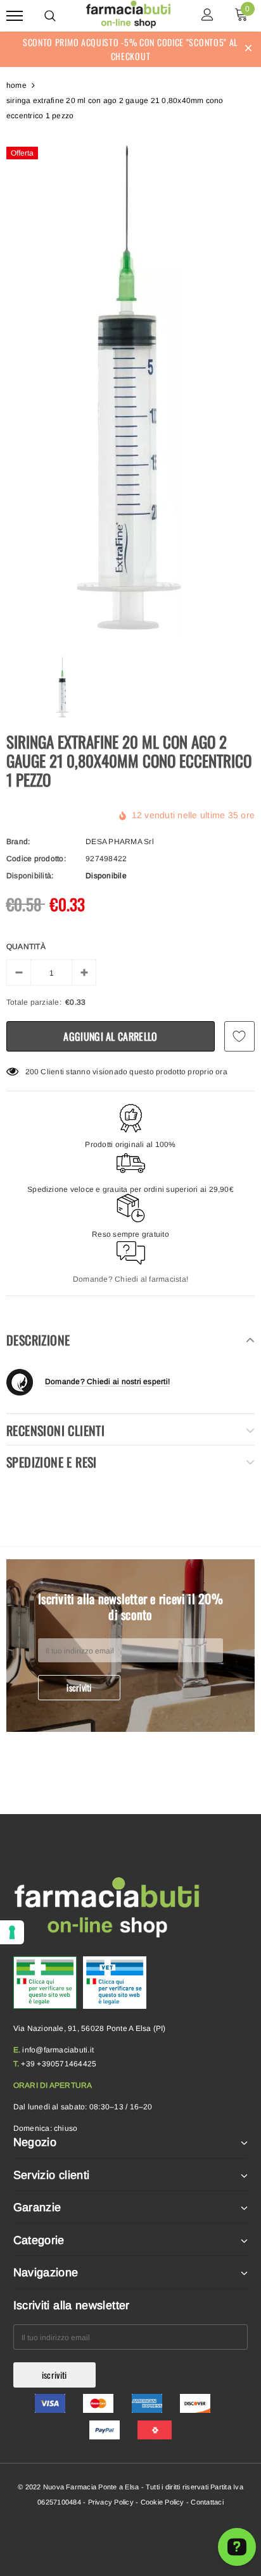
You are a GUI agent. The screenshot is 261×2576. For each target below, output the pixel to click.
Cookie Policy (162, 2502)
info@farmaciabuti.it (58, 2050)
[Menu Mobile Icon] (15, 16)
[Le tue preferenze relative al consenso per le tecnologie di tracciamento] (12, 1932)
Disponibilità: (30, 876)
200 (32, 1072)
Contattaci (207, 2502)
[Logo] (129, 14)
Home (16, 85)
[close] (248, 49)
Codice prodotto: (36, 859)
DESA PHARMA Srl (120, 842)
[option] (130, 389)
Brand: (18, 842)
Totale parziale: (34, 1002)
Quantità (26, 947)
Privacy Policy (111, 2502)
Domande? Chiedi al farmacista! (130, 1279)
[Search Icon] (50, 16)
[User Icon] (207, 16)
